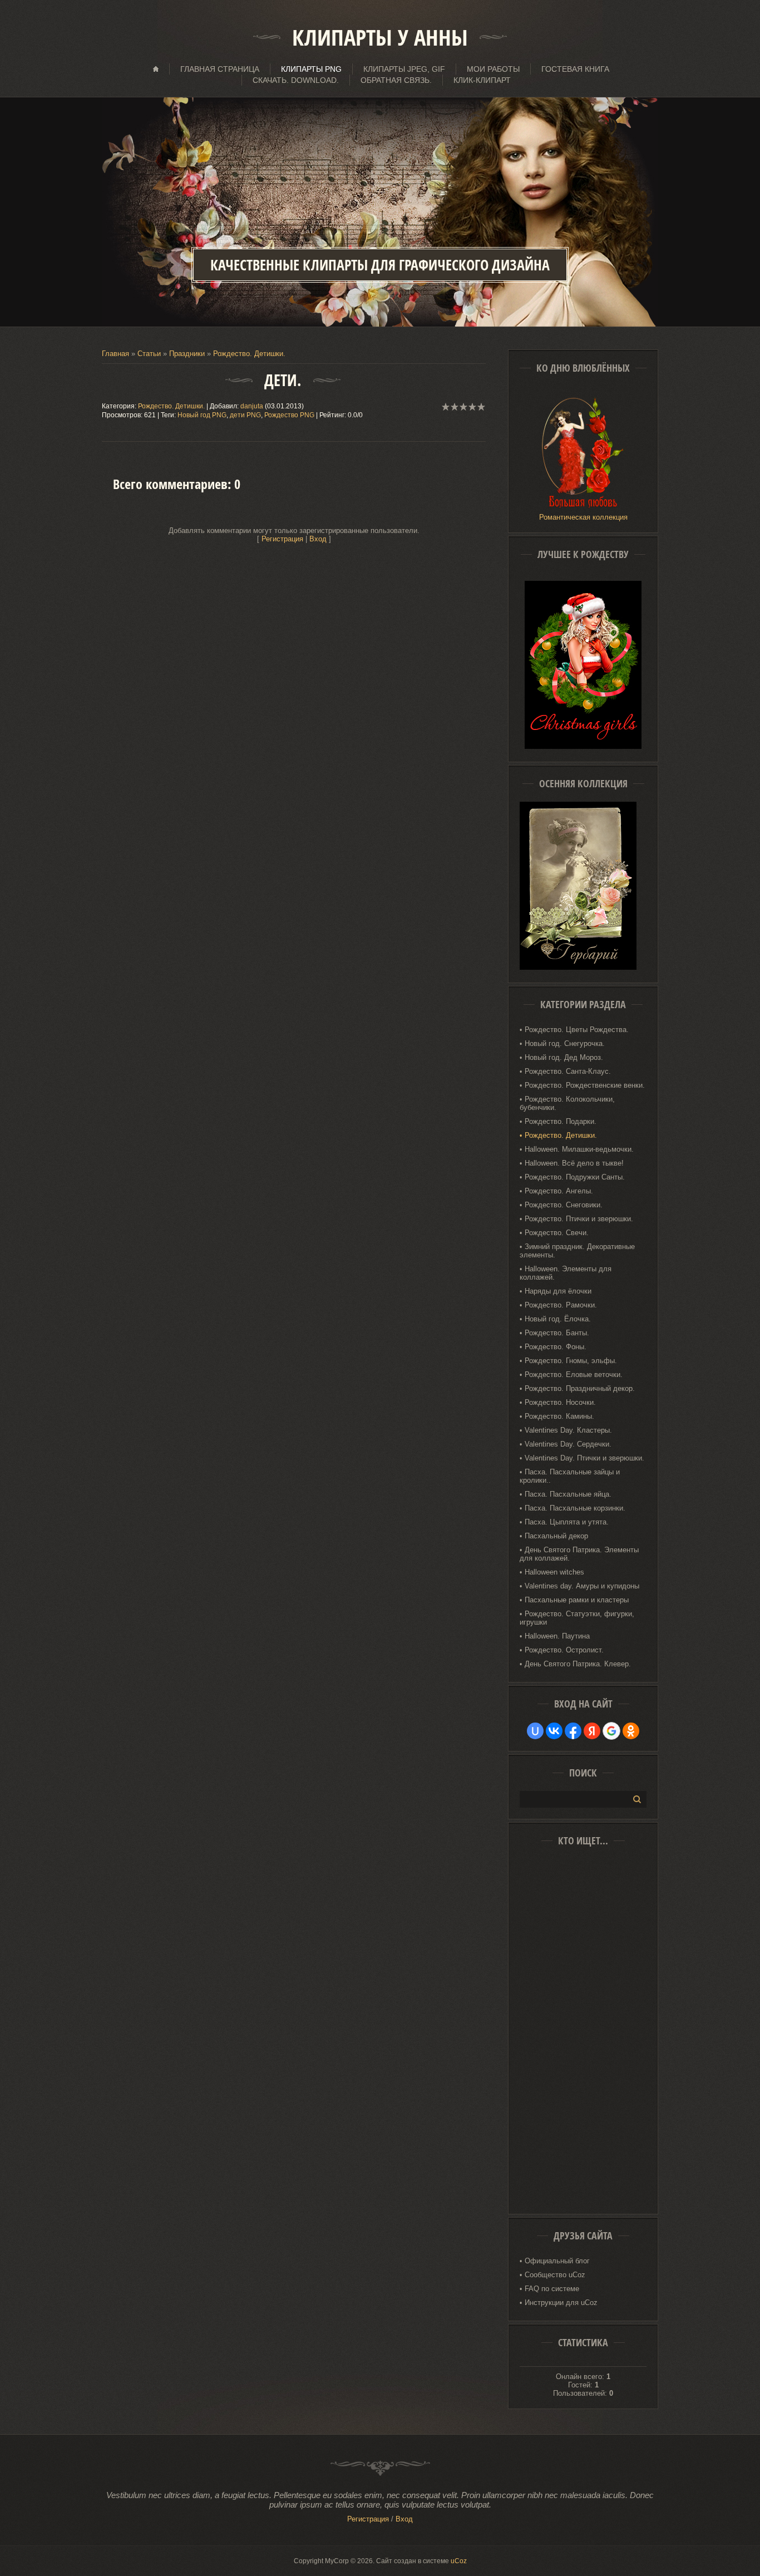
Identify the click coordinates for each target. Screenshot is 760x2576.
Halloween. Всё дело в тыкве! (574, 1163)
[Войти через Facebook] (573, 1731)
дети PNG (245, 415)
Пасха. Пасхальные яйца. (568, 1494)
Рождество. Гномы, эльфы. (571, 1361)
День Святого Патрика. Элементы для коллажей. (579, 1554)
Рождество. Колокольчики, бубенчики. (567, 1103)
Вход (318, 539)
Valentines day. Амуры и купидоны (582, 1586)
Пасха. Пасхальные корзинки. (575, 1508)
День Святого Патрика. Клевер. (578, 1664)
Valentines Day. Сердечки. (568, 1444)
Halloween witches (554, 1572)
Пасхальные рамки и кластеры (577, 1600)
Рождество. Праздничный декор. (580, 1388)
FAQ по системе (552, 2289)
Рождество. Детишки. (171, 406)
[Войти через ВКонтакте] (554, 1731)
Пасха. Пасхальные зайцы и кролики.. (570, 1476)
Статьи (149, 354)
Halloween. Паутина (557, 1636)
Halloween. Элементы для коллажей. (566, 1273)
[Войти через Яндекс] (592, 1731)
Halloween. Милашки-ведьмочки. (579, 1149)
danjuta (252, 406)
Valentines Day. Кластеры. (568, 1430)
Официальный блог (557, 2261)
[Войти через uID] (535, 1731)
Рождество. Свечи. (557, 1233)
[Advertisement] (583, 2034)
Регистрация (282, 539)
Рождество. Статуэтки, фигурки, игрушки (577, 1618)
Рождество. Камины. (559, 1416)
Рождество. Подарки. (561, 1121)
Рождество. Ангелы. (559, 1191)
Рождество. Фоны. (556, 1347)
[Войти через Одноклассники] (631, 1731)
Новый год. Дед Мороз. (564, 1057)
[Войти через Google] (611, 1731)
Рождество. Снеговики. (564, 1205)
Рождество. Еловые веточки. (574, 1375)
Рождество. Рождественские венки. (585, 1085)
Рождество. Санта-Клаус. (568, 1071)
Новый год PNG (202, 415)
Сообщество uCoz (555, 2275)
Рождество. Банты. (557, 1333)
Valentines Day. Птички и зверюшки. (584, 1458)
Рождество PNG (289, 415)
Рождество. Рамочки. (561, 1305)
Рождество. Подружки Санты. (575, 1177)
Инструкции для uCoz (561, 2303)
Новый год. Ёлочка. (558, 1319)
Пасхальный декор (556, 1536)
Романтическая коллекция (583, 517)
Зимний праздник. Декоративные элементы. (577, 1251)
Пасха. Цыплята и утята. (567, 1522)
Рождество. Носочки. (560, 1402)
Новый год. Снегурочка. (565, 1043)
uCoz (459, 2561)
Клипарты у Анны (380, 37)
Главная (115, 354)
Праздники (187, 354)
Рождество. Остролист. (564, 1650)
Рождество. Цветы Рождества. (577, 1030)
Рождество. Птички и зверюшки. (579, 1219)
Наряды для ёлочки (558, 1291)
